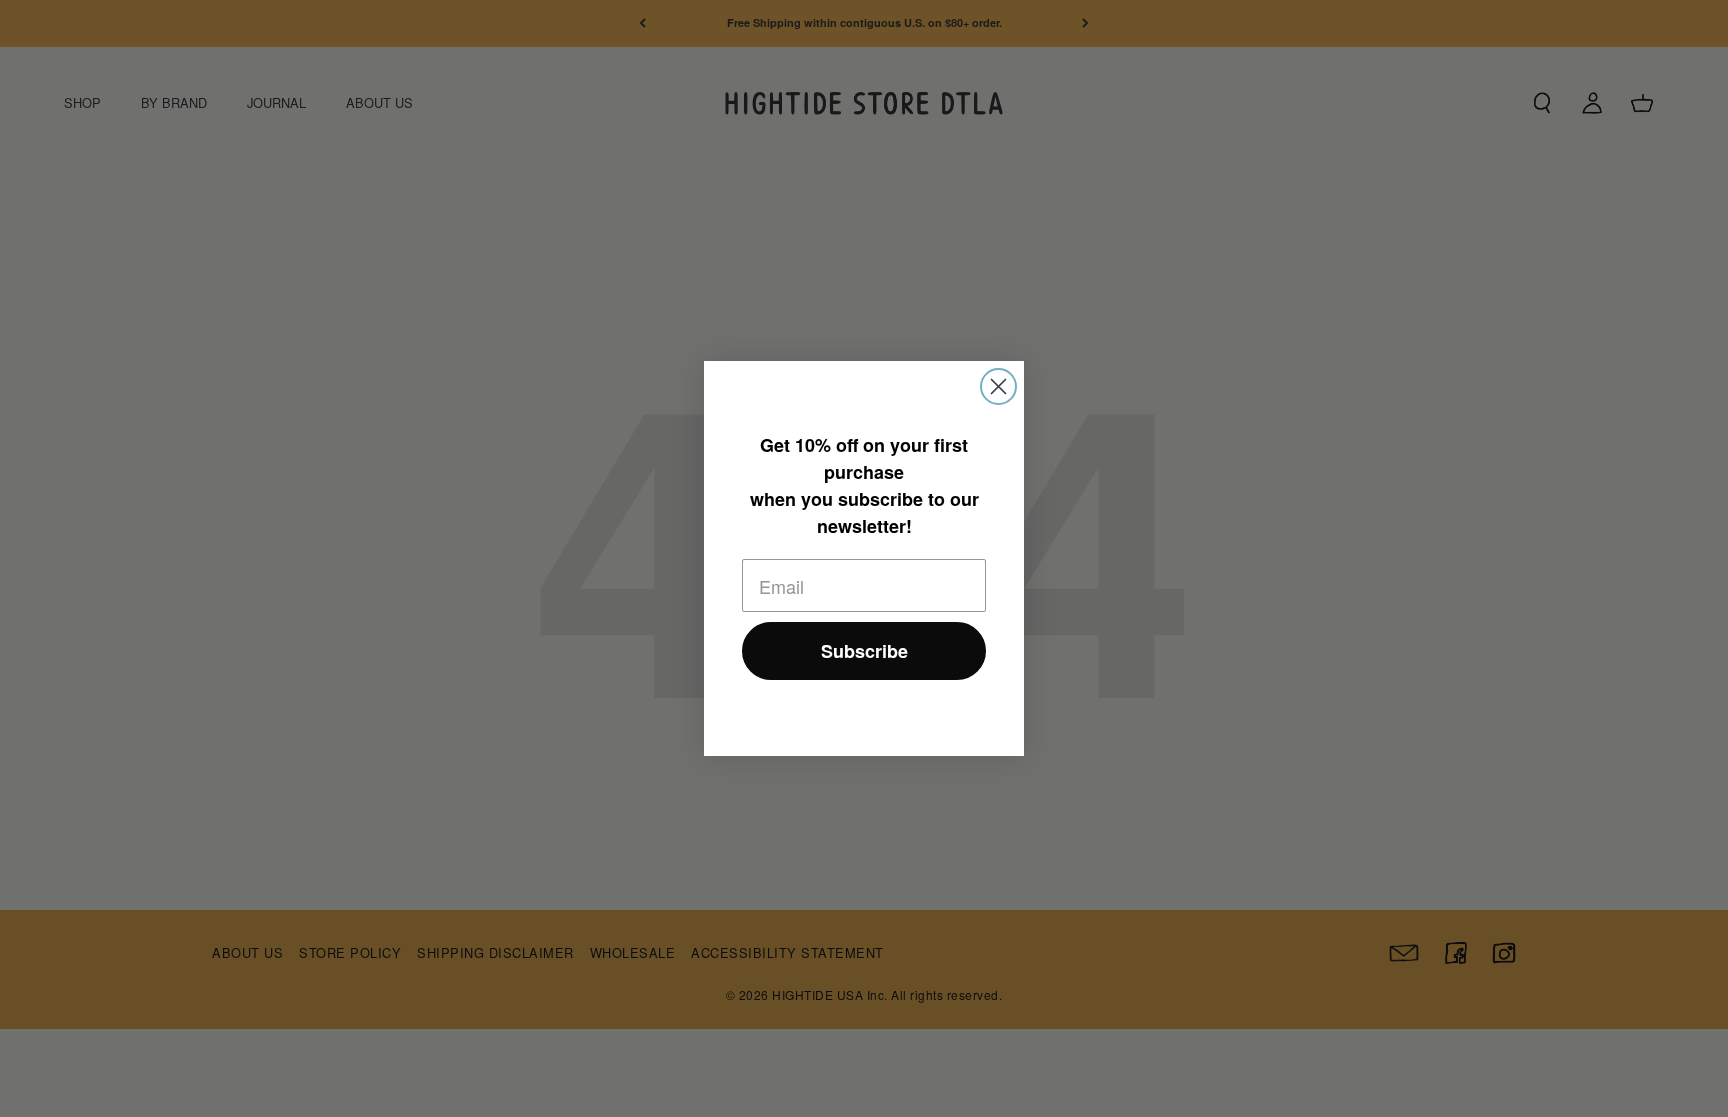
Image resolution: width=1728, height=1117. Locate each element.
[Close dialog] (998, 386)
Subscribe (864, 651)
